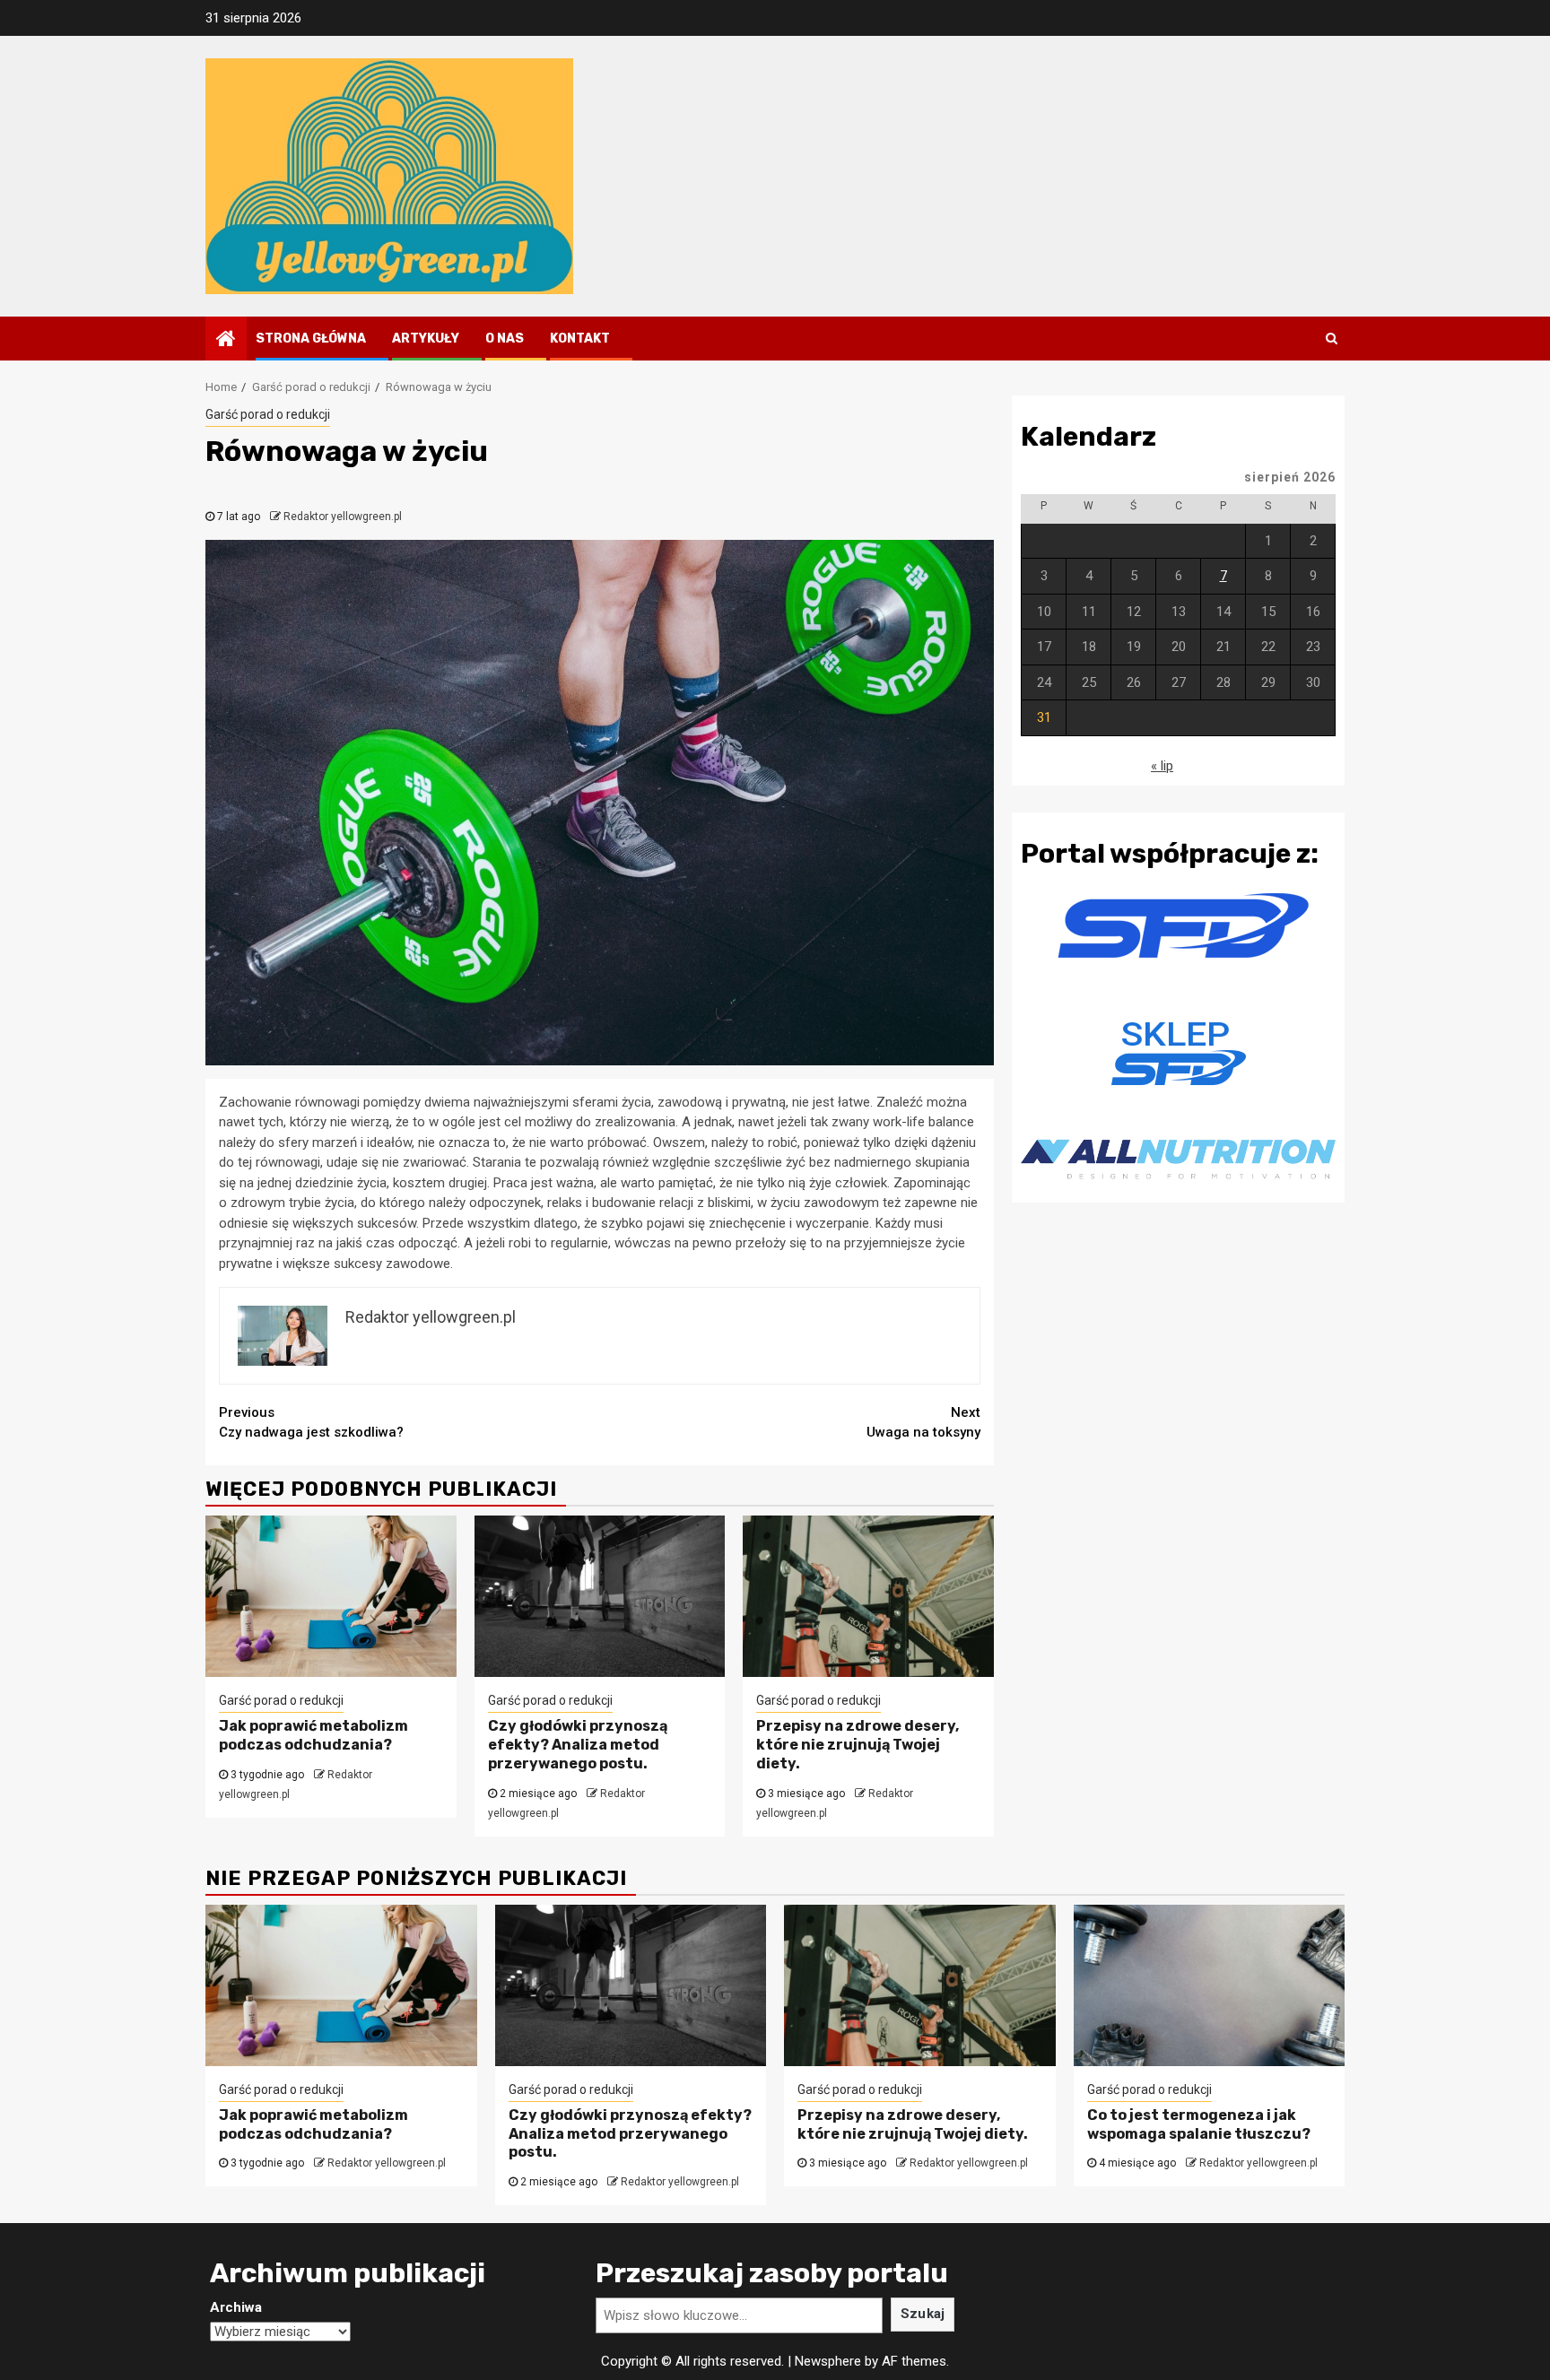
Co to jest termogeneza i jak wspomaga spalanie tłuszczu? (1199, 2124)
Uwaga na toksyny (923, 1423)
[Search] (1332, 338)
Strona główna (311, 339)
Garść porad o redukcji (268, 414)
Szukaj (923, 2314)
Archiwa (236, 2307)
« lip (1162, 767)
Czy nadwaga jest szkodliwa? (311, 1423)
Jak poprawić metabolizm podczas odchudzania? (313, 1735)
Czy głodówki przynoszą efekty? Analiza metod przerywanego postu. (578, 1745)
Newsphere (828, 2361)
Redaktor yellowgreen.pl (343, 517)
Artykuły (426, 339)
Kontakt (580, 339)
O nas (505, 339)
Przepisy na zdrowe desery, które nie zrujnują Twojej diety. (858, 1745)
